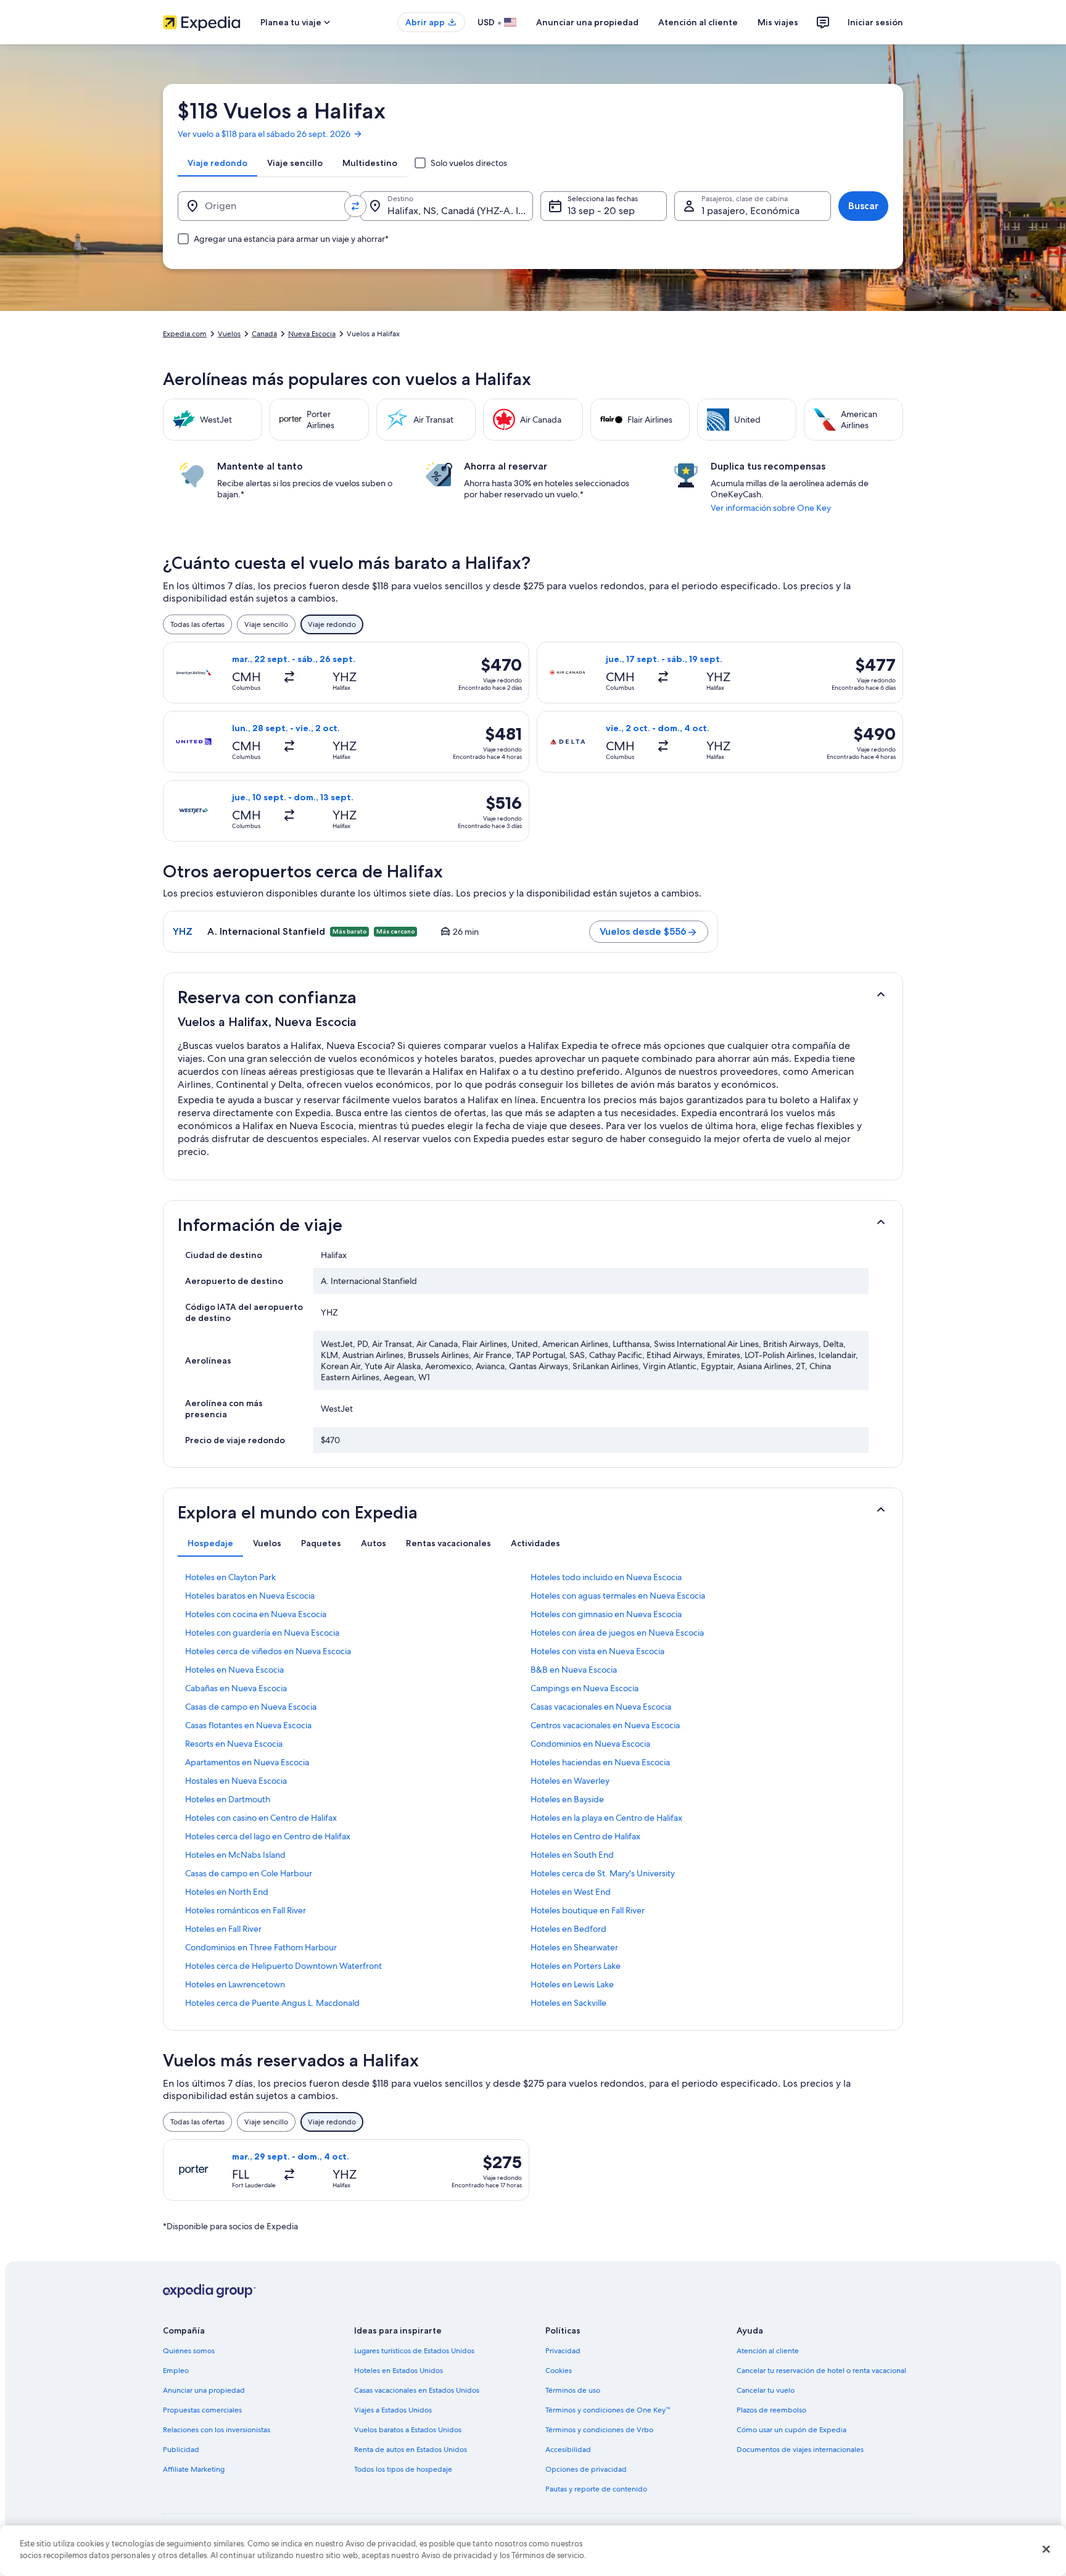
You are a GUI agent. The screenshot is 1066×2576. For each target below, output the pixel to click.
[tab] (217, 163)
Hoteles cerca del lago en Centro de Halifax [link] (268, 1836)
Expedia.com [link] (185, 334)
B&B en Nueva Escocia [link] (574, 1670)
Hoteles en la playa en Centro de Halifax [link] (606, 1818)
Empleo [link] (176, 2371)
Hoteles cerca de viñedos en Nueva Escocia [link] (268, 1651)
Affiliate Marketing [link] (194, 2469)
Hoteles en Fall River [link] (223, 1929)
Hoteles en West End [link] (571, 1892)
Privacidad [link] (563, 2351)
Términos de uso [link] (573, 2390)
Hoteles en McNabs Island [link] (235, 1855)
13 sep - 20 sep (601, 211)
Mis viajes (778, 22)
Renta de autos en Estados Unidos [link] (411, 2450)
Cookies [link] (559, 2371)
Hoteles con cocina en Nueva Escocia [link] (256, 1614)
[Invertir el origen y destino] (355, 206)
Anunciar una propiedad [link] (204, 2390)
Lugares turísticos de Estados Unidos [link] (414, 2351)
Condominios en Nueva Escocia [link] (590, 1744)
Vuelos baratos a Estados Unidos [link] (408, 2430)
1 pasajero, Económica (750, 211)
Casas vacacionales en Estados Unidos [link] (417, 2390)
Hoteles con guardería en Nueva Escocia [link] (262, 1633)
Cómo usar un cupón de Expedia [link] (791, 2430)
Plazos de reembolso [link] (771, 2410)
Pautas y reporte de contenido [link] (596, 2489)
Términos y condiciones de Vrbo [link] (599, 2430)
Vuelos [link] (229, 334)
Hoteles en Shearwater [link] (574, 1947)
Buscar (863, 206)
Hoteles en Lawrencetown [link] (235, 1984)
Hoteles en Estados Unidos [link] (399, 2371)
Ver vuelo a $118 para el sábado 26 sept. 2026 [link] (264, 134)
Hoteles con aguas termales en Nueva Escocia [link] (618, 1596)
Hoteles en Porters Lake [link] (576, 1966)
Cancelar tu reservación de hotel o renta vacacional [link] (821, 2371)
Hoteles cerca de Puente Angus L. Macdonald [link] (272, 2003)
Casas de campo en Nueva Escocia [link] (251, 1707)
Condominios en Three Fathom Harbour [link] (261, 1947)
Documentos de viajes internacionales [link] (800, 2450)
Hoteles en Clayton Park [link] (230, 1577)
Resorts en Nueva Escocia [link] (234, 1744)
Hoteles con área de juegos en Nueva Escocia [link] (617, 1633)
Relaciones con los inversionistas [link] (217, 2430)
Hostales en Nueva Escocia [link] (236, 1781)
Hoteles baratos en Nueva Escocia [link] (250, 1596)
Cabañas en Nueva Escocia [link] (236, 1688)
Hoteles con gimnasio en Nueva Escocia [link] (606, 1614)
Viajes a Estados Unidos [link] (393, 2410)
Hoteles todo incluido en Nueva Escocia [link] (606, 1577)
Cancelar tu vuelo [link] (766, 2390)
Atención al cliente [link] (768, 2351)
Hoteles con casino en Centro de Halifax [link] (261, 1818)
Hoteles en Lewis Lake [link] (572, 1984)
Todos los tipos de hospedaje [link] (403, 2469)
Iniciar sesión (875, 22)
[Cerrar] (1046, 2549)
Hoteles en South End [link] (572, 1855)
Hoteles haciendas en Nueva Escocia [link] (600, 1762)
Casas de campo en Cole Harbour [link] (249, 1873)
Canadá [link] (264, 334)
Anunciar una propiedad (587, 22)
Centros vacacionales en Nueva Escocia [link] (605, 1725)
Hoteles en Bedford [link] (568, 1929)
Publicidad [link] (181, 2450)
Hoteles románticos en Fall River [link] (246, 1910)
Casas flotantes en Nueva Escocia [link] (248, 1725)
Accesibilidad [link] (568, 2450)
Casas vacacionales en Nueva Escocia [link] (601, 1707)
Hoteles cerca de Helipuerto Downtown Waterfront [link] (283, 1966)
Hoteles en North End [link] (227, 1892)
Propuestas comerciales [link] (202, 2410)
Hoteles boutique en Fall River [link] (588, 1910)
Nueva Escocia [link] (312, 334)
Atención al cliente (698, 22)
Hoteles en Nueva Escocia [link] (234, 1670)
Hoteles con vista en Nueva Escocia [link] (597, 1651)
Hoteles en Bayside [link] (567, 1799)
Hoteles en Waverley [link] (570, 1781)
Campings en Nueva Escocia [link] (585, 1688)
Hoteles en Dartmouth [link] (228, 1799)
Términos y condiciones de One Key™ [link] (608, 2410)
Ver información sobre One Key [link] (771, 508)
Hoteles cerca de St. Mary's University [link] (603, 1873)
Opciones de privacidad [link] (586, 2469)
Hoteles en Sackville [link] (568, 2003)
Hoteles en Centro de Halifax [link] (585, 1836)
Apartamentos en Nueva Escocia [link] (247, 1762)
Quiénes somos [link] (189, 2351)
